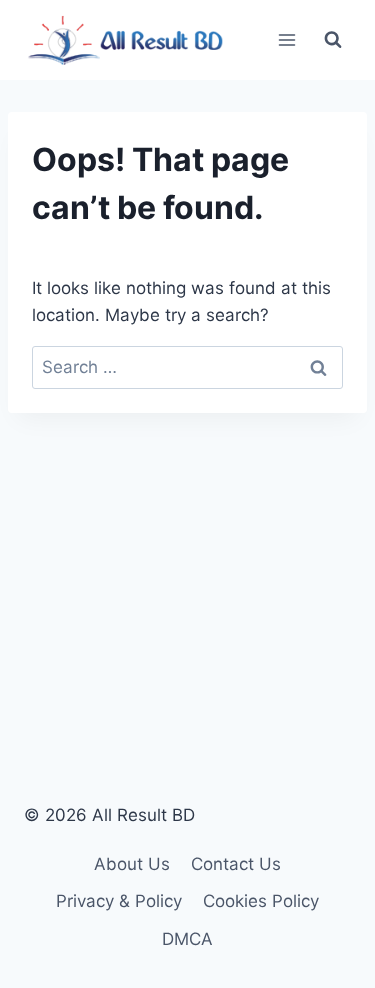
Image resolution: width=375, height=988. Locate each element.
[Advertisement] (187, 573)
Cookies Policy (261, 901)
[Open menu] (286, 39)
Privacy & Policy (119, 901)
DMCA (187, 939)
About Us (132, 864)
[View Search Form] (333, 40)
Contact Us (236, 864)
